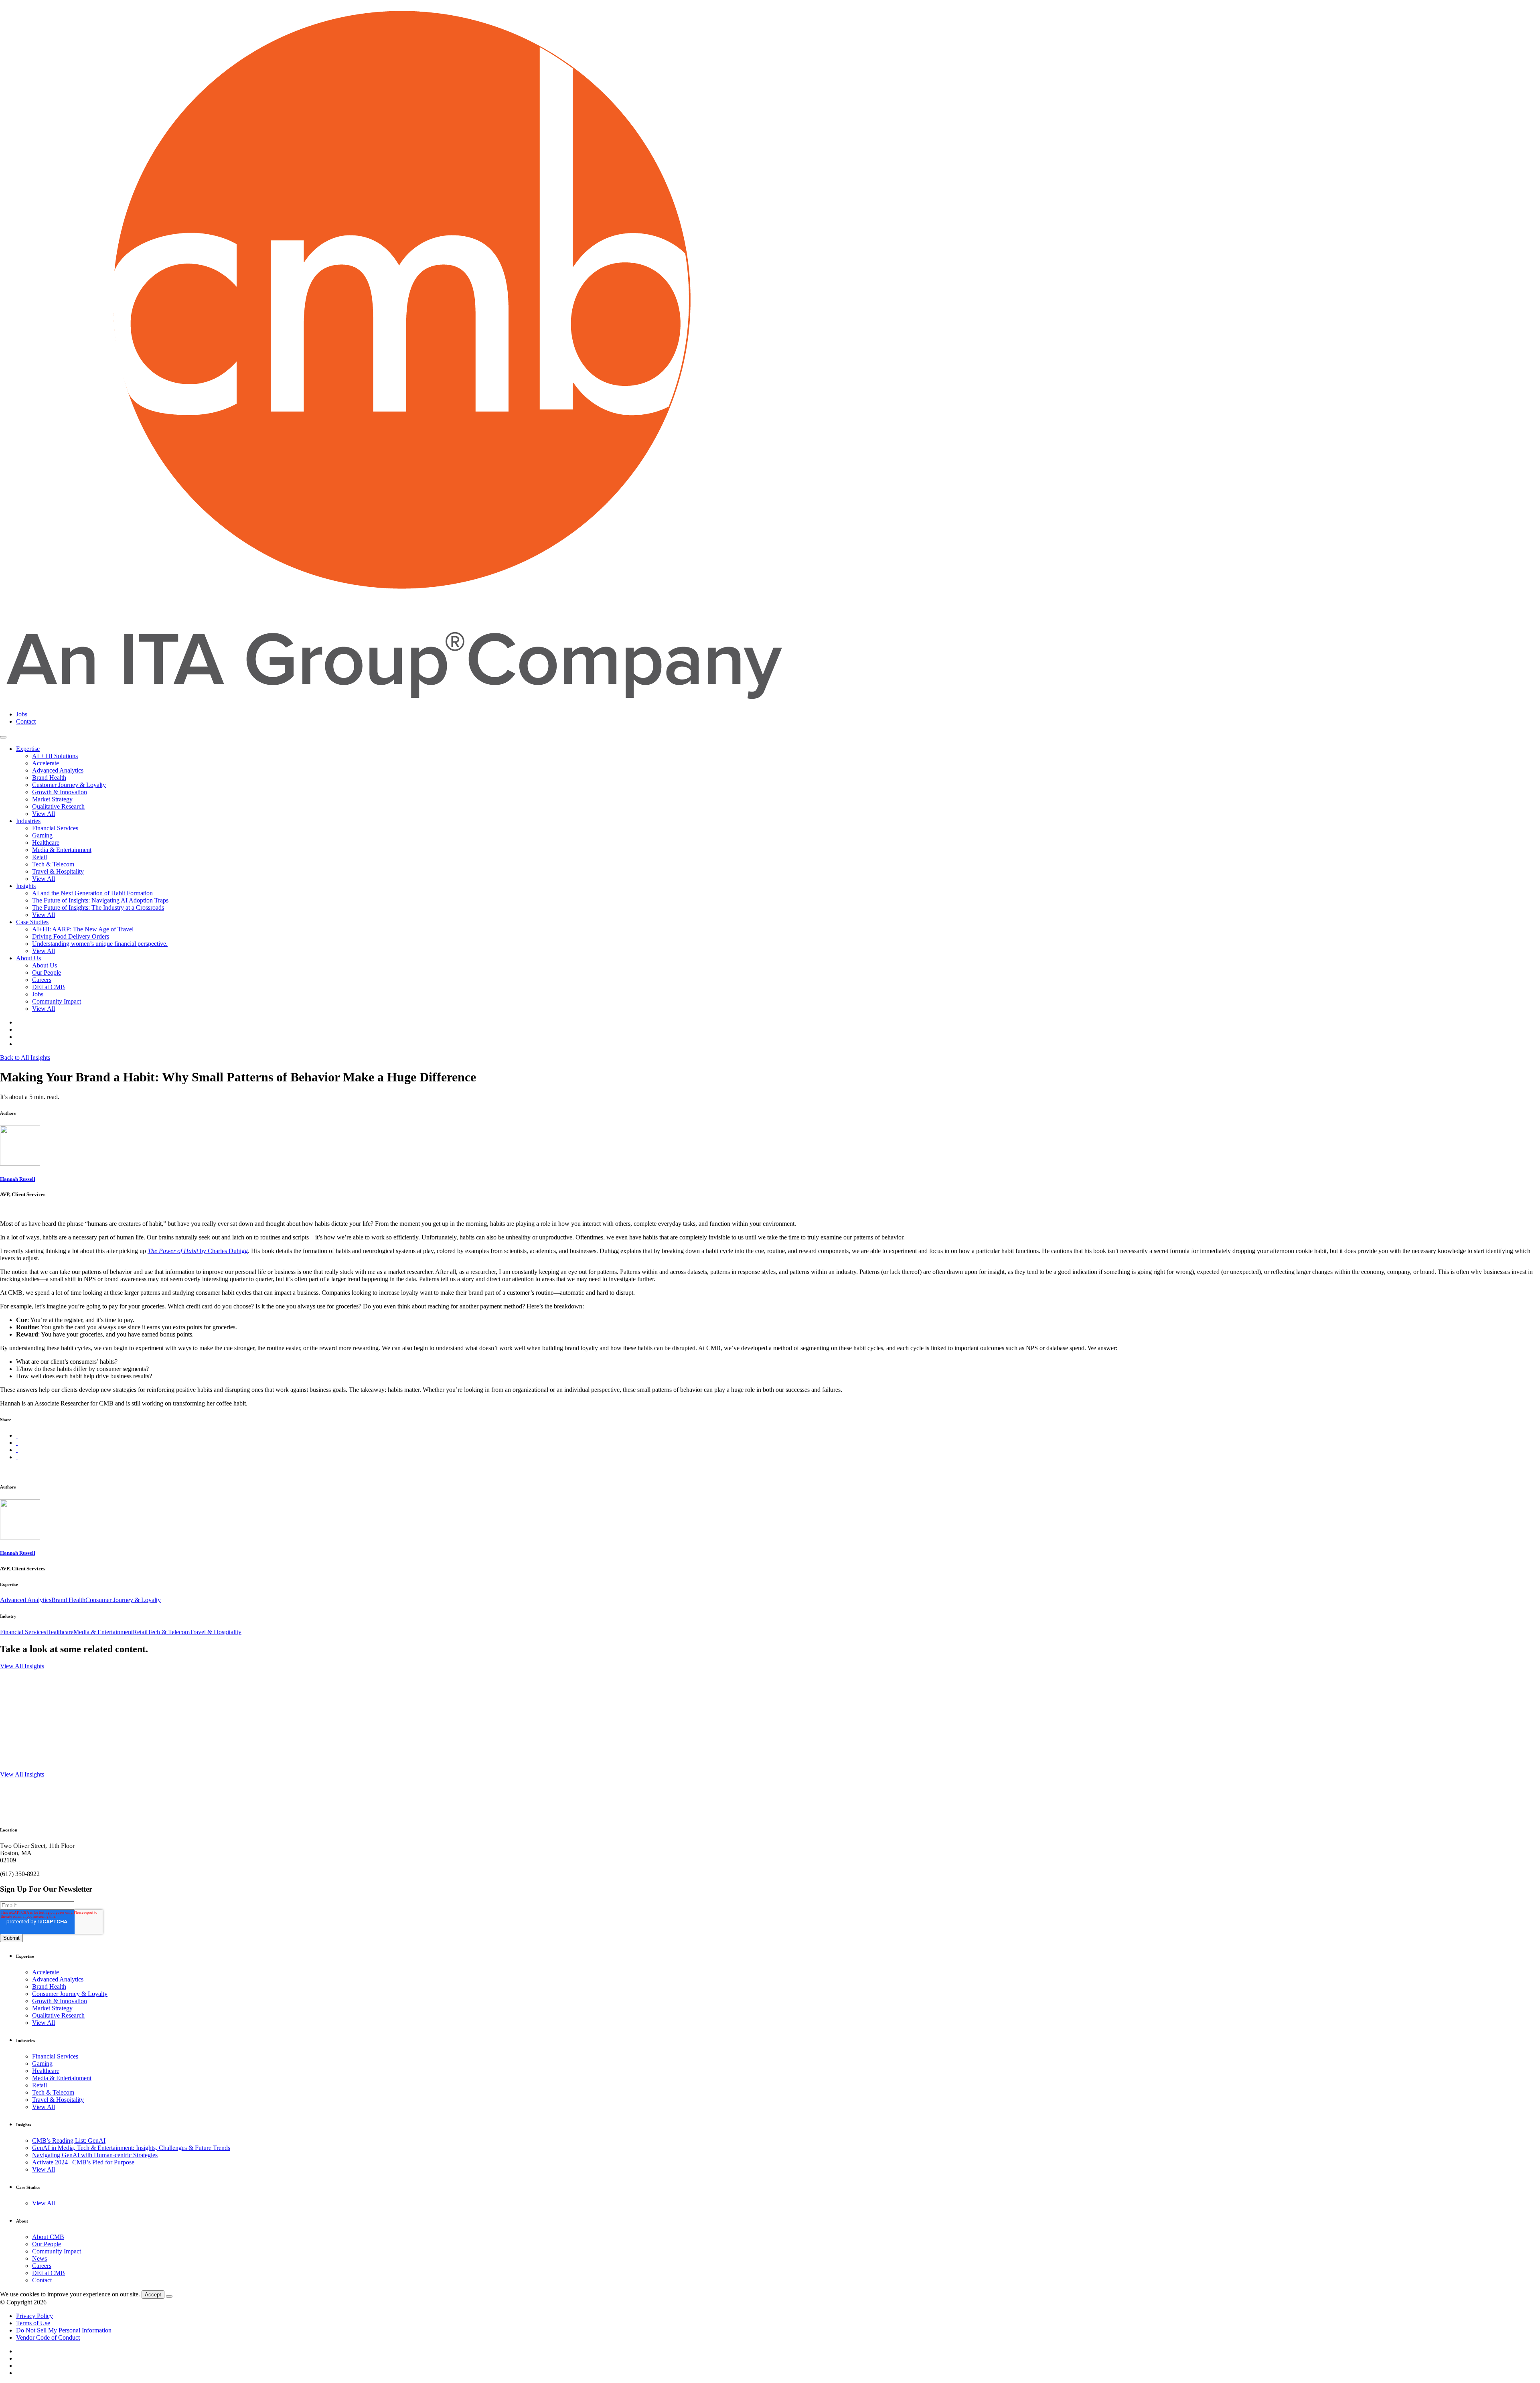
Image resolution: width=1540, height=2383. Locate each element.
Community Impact (57, 1001)
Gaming (42, 835)
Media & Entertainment (62, 850)
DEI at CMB (49, 987)
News (40, 2258)
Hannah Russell (18, 1179)
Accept (153, 2295)
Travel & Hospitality (58, 871)
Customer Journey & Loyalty (69, 785)
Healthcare (46, 843)
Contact (26, 721)
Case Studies (32, 922)
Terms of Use (33, 2323)
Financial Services (55, 828)
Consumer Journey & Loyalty (123, 1600)
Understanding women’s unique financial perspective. (100, 944)
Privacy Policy (34, 2316)
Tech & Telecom (53, 864)
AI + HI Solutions (55, 756)
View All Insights (22, 1666)
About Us (28, 958)
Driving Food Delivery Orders (71, 936)
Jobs (22, 714)
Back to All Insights (25, 1058)
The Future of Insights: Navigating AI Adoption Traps (100, 900)
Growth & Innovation (60, 792)
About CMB (48, 2237)
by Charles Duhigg (198, 1251)
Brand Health (49, 778)
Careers (42, 980)
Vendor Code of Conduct (48, 2337)
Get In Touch (17, 1854)
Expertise (28, 749)
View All (44, 814)
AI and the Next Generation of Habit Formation (92, 893)
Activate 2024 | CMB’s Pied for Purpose (83, 2162)
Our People (47, 972)
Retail (40, 857)
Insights (26, 886)
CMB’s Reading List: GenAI (69, 2141)
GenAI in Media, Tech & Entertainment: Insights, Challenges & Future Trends (131, 2148)
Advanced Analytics (58, 770)
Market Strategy (52, 799)
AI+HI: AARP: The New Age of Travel (83, 929)
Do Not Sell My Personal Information (64, 2330)
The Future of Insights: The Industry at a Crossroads (98, 908)
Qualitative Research (58, 806)
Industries (28, 821)
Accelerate (46, 763)
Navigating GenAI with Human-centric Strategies (95, 2155)
